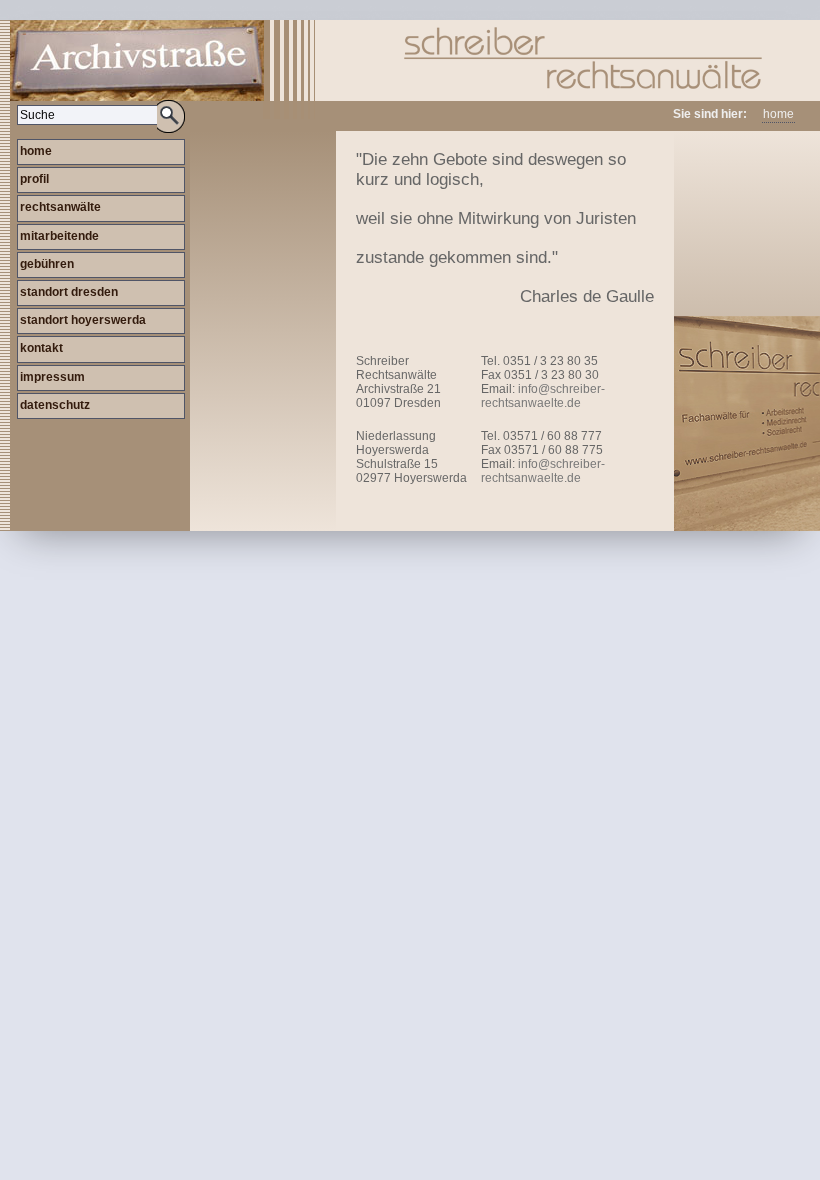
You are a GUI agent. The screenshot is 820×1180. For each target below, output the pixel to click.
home (778, 114)
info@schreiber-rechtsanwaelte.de (543, 396)
